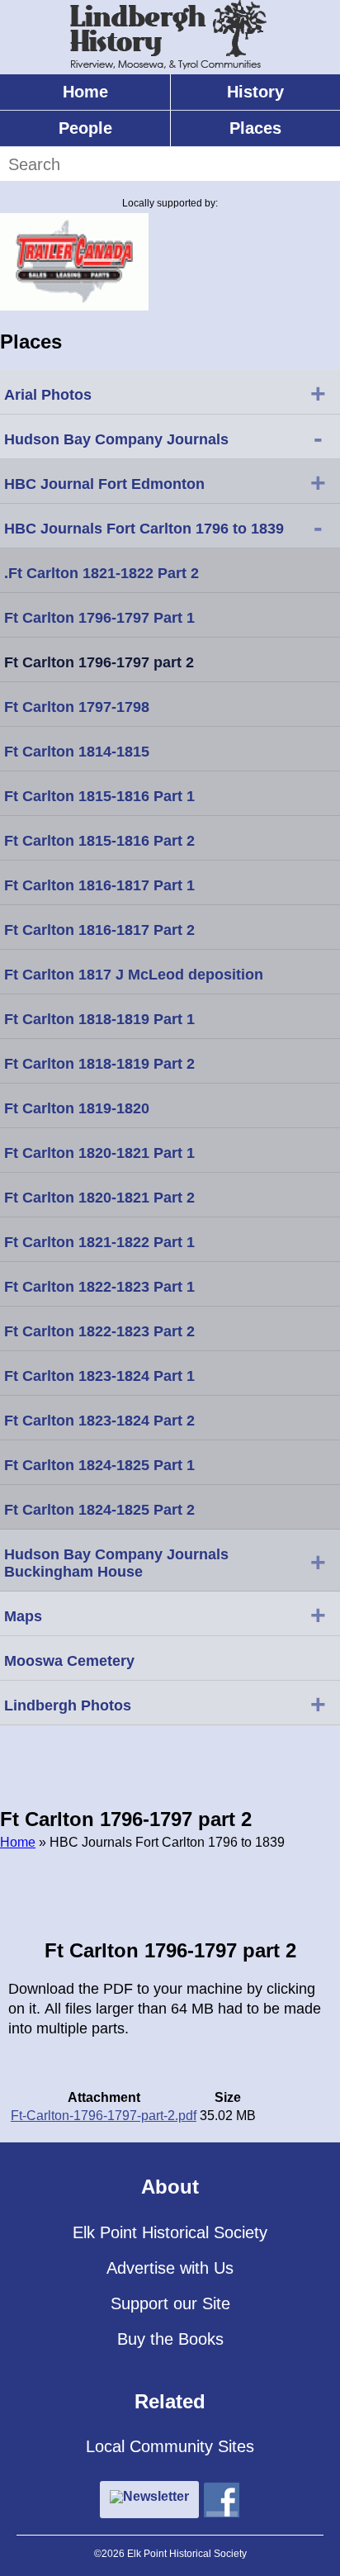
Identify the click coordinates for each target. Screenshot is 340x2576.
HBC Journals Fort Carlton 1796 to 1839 (163, 527)
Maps (165, 1615)
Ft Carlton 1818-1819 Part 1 (99, 1019)
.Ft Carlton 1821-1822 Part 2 (102, 573)
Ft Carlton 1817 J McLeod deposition (134, 975)
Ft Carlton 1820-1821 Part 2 (99, 1198)
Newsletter (156, 2496)
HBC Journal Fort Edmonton (165, 482)
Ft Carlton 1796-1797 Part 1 (99, 618)
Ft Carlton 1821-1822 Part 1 (99, 1242)
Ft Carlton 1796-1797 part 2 (99, 662)
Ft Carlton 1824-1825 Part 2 (99, 1510)
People (85, 128)
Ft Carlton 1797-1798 (77, 707)
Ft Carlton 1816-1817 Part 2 (99, 930)
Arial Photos (165, 393)
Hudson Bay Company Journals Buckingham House (165, 1563)
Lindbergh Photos (165, 1704)
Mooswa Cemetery (69, 1661)
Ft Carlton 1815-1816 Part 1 (99, 796)
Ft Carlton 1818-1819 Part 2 (99, 1064)
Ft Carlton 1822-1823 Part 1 (99, 1287)
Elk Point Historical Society (170, 2232)
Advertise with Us (170, 2268)
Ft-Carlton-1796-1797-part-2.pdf (104, 2116)
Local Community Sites (170, 2446)
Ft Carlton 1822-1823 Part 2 (99, 1331)
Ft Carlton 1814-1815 (77, 752)
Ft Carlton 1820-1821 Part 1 (99, 1153)
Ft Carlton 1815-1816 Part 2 (99, 841)
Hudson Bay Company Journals (163, 438)
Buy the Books (170, 2339)
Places (255, 128)
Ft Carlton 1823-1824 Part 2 (99, 1421)
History (255, 92)
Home (85, 92)
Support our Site (170, 2303)
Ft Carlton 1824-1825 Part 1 (99, 1465)
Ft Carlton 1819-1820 (77, 1108)
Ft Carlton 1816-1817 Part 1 (99, 885)
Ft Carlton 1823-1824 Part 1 (99, 1376)
